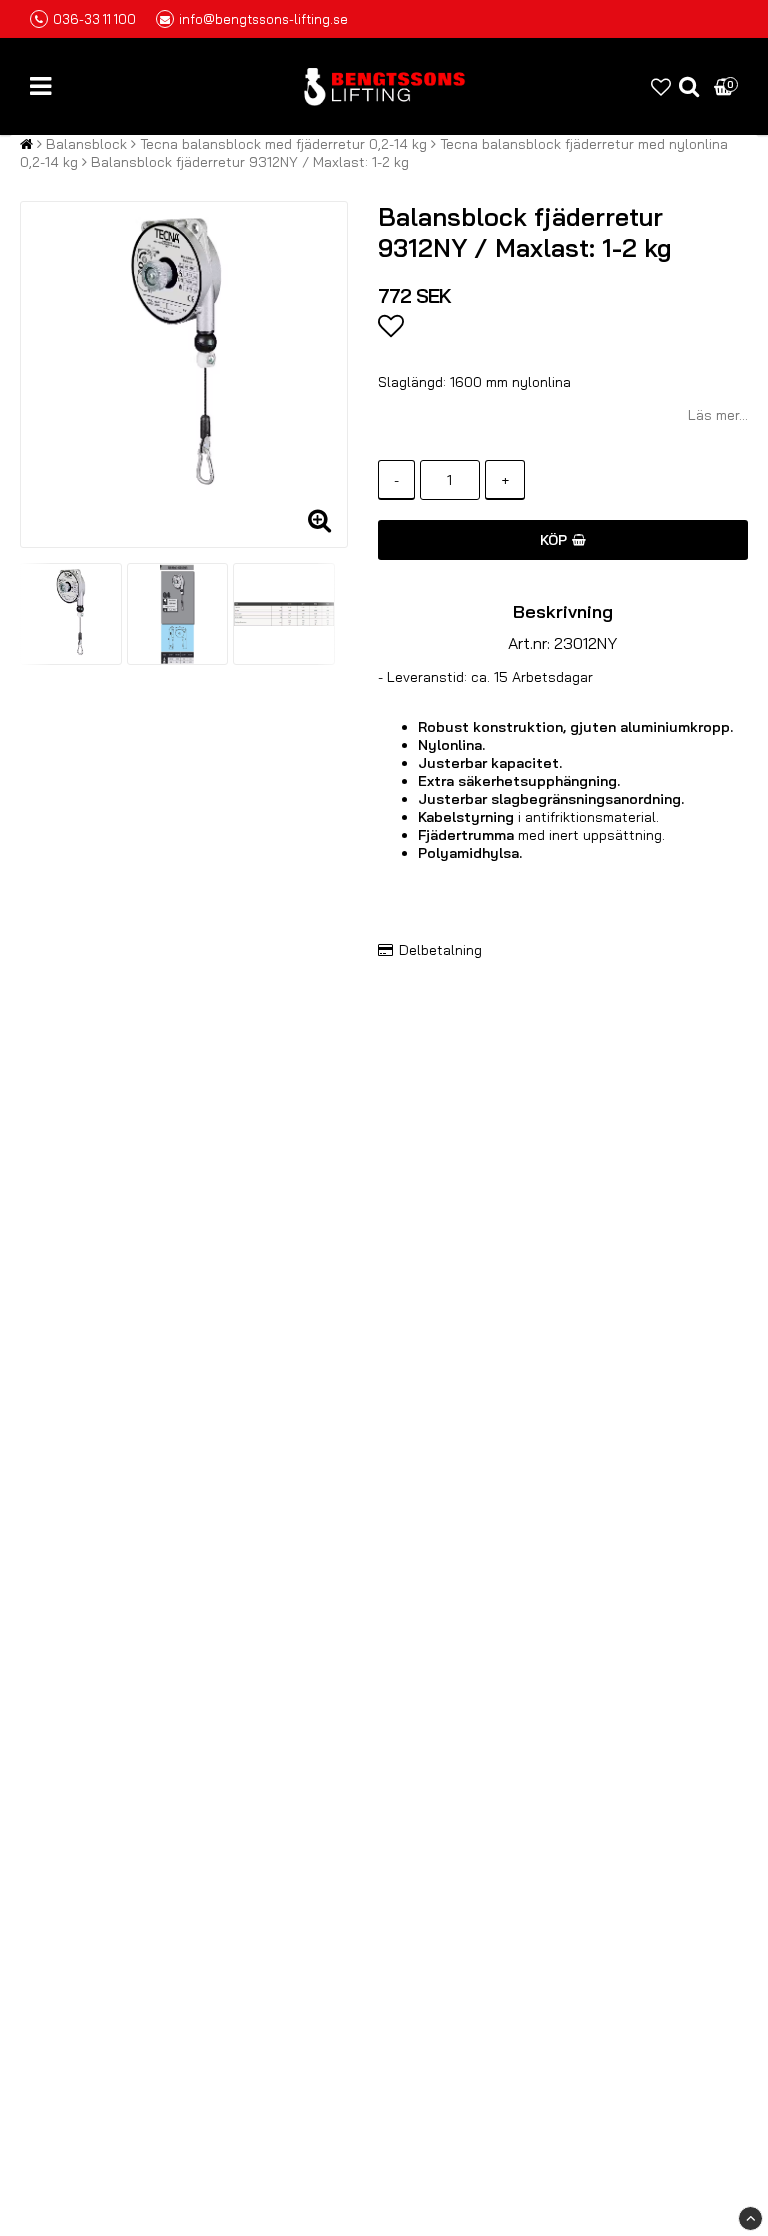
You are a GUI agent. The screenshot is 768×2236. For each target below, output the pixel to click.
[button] (661, 86)
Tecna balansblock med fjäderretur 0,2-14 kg (283, 144)
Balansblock (86, 144)
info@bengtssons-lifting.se (263, 19)
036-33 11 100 (94, 19)
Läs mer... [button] (718, 415)
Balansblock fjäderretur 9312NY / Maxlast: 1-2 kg (250, 162)
